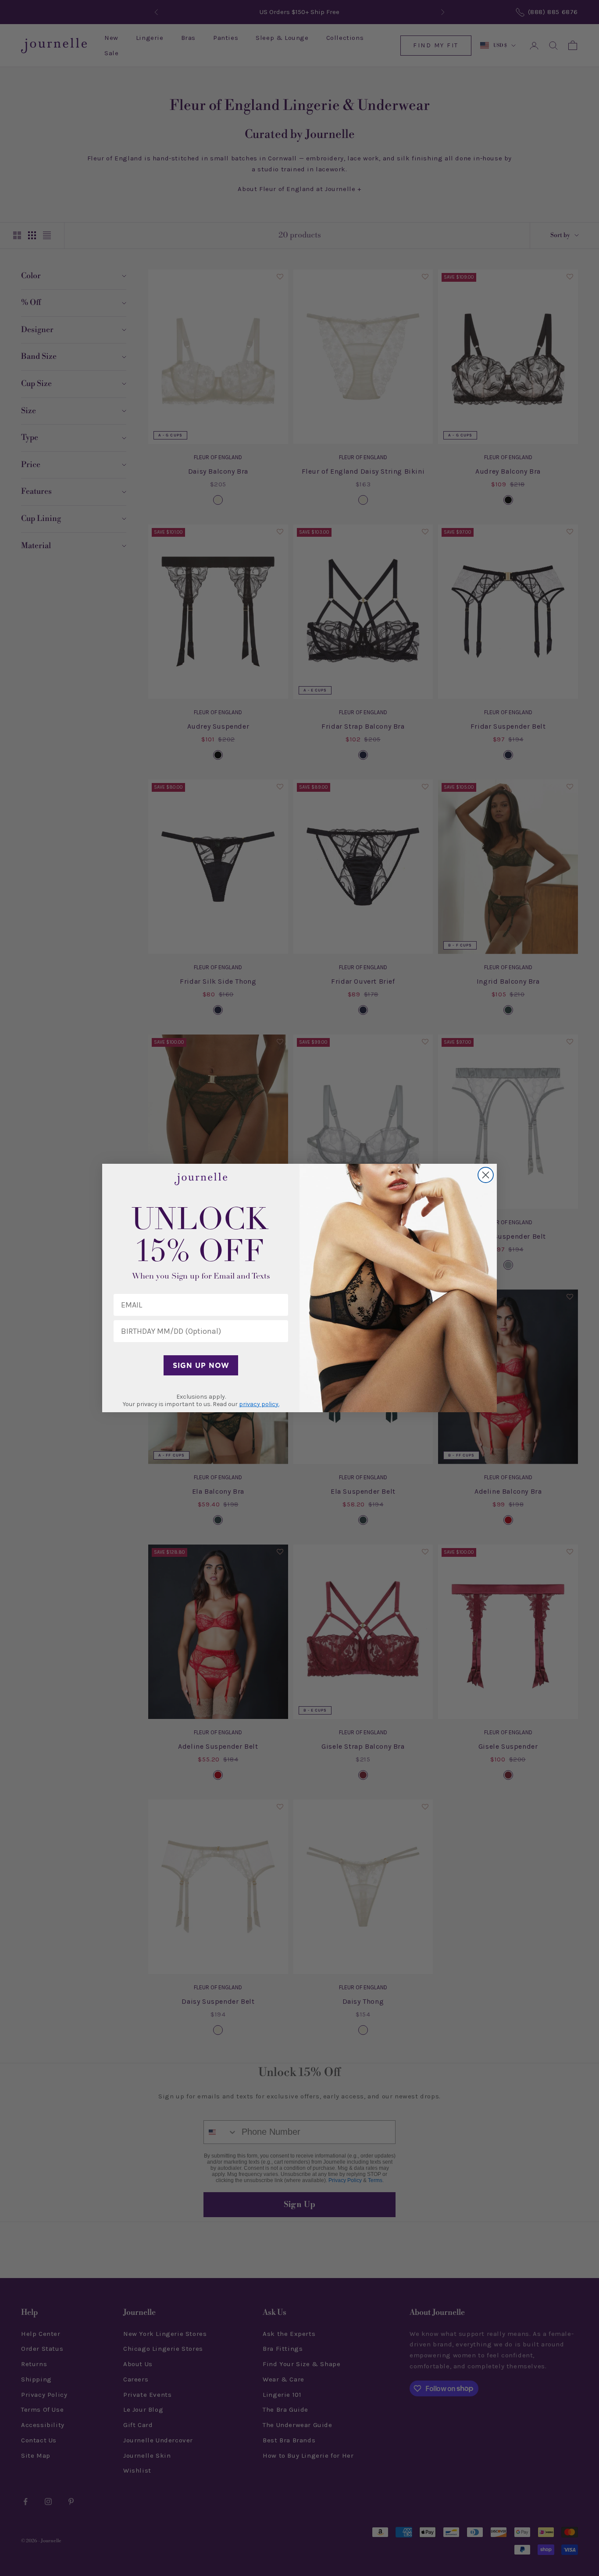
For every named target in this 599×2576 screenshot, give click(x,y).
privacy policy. (259, 1404)
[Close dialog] (486, 1175)
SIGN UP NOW (201, 1365)
